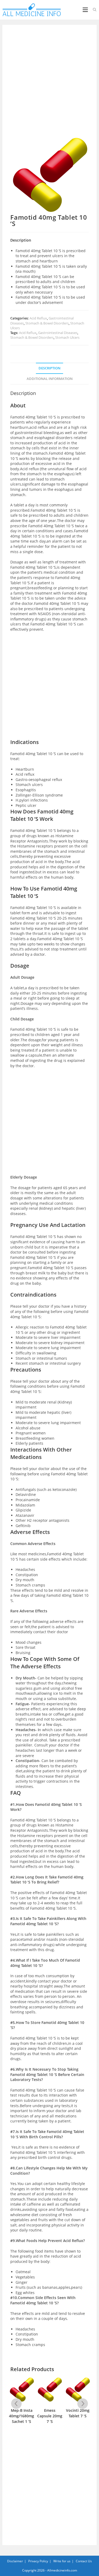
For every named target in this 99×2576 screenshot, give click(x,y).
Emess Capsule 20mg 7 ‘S (50, 2416)
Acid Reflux (38, 318)
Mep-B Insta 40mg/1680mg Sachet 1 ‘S (22, 2416)
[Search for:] (93, 10)
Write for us (62, 2561)
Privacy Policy (38, 2561)
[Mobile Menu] (86, 10)
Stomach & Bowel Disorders (47, 323)
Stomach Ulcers (67, 337)
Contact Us (84, 2561)
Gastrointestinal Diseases (58, 333)
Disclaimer (15, 2561)
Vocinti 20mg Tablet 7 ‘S (78, 2413)
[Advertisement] (49, 84)
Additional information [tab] (50, 379)
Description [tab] (49, 368)
